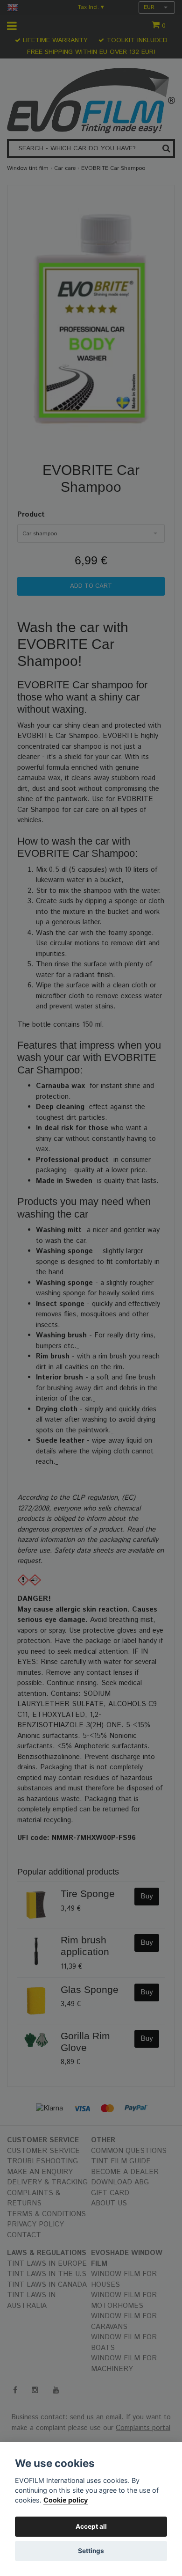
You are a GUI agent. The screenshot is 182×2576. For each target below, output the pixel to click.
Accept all (91, 2526)
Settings (91, 2551)
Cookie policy (66, 2500)
